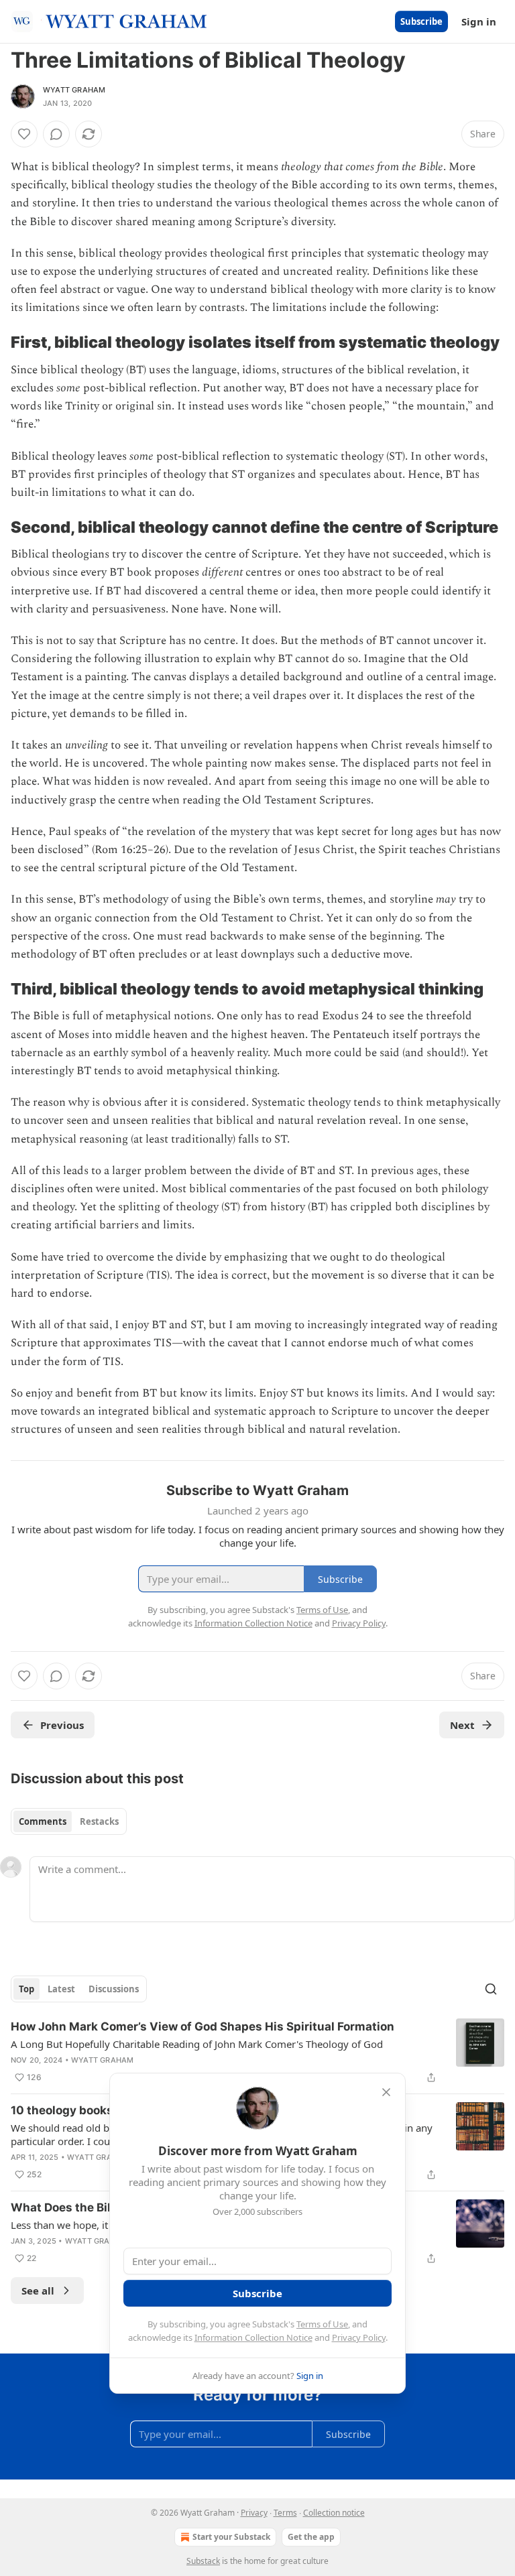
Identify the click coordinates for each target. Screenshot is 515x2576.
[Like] (24, 134)
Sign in (479, 21)
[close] (386, 2092)
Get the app (311, 2537)
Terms (285, 2513)
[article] (257, 2052)
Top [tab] (26, 1989)
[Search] (491, 1989)
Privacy (254, 2513)
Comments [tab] (43, 1821)
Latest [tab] (61, 1989)
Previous (62, 1725)
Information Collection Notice (253, 2337)
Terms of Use (322, 2324)
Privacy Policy (359, 2337)
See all (38, 2291)
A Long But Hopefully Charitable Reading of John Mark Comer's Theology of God (197, 2044)
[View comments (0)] (56, 134)
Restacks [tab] (99, 1821)
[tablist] (69, 1821)
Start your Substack (231, 2537)
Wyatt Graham (74, 90)
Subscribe (421, 21)
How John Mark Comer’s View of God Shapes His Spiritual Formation (203, 2026)
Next (462, 1725)
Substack (203, 2561)
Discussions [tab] (114, 1989)
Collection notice (334, 2513)
